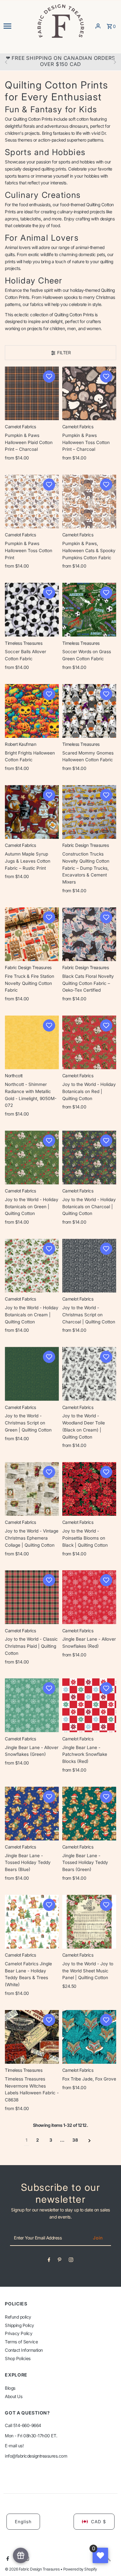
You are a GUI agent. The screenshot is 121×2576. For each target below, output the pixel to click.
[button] (49, 376)
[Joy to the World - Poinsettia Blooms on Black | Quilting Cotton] (89, 1489)
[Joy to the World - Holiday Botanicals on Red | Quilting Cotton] (89, 1042)
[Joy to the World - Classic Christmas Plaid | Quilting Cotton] (32, 1597)
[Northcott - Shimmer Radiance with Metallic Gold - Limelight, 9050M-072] (32, 1042)
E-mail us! (14, 2446)
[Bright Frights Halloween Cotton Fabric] (32, 711)
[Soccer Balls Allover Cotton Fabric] (32, 610)
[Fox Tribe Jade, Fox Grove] (89, 2037)
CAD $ (99, 2522)
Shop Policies (18, 2358)
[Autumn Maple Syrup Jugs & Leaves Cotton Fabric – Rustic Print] (32, 812)
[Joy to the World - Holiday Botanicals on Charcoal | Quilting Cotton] (89, 1158)
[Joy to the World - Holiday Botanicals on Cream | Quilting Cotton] (32, 1266)
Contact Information (24, 2350)
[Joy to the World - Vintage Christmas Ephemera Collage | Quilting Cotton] (32, 1489)
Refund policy (18, 2317)
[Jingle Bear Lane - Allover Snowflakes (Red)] (89, 1597)
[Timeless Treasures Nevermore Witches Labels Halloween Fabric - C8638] (32, 2037)
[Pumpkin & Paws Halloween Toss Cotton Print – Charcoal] (89, 393)
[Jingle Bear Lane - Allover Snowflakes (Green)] (32, 1705)
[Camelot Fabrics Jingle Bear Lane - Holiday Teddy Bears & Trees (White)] (32, 1922)
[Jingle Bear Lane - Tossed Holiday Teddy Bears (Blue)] (32, 1814)
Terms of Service (21, 2342)
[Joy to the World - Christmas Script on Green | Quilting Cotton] (32, 1374)
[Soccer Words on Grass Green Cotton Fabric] (89, 610)
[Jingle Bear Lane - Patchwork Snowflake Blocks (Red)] (89, 1705)
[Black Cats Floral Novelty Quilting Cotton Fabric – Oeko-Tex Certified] (89, 934)
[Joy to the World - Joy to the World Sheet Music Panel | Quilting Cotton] (89, 1922)
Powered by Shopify (80, 2569)
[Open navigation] (18, 26)
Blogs (10, 2388)
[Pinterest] (60, 2261)
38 (75, 2140)
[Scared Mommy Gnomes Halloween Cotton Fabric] (89, 711)
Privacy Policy (19, 2333)
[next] (90, 2140)
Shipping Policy (20, 2325)
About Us (14, 2396)
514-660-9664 (27, 2425)
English (23, 2522)
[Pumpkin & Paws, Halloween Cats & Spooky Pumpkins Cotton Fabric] (89, 501)
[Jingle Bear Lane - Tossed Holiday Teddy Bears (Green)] (89, 1814)
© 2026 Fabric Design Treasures (33, 2569)
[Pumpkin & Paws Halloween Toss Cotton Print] (32, 501)
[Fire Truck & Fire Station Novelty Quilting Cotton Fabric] (32, 934)
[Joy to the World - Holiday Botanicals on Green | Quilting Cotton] (32, 1158)
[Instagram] (71, 2261)
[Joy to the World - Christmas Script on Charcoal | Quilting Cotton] (89, 1266)
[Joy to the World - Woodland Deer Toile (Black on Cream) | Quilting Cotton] (89, 1374)
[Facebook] (49, 2261)
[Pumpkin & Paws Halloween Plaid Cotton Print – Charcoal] (32, 393)
